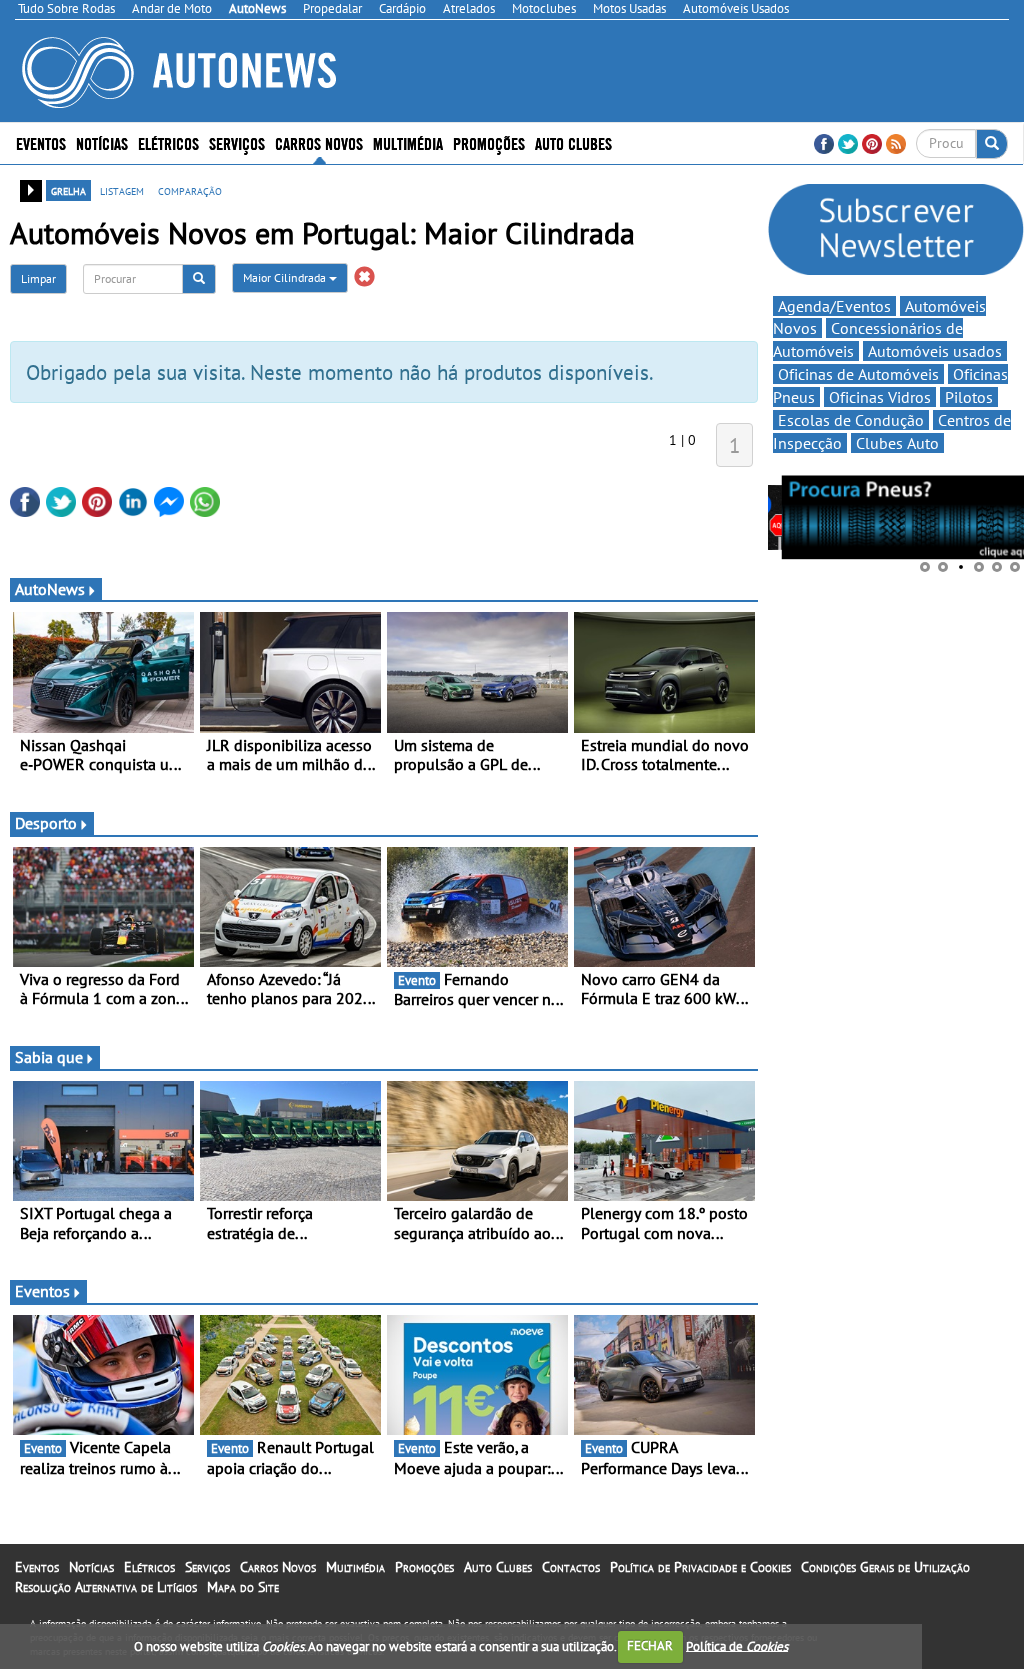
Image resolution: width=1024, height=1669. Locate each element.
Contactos (571, 1567)
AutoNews (50, 589)
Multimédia (408, 142)
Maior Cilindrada (286, 277)
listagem (122, 190)
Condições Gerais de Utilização (885, 1567)
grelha (68, 190)
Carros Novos (319, 142)
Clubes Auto (897, 443)
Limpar (38, 278)
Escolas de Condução (851, 420)
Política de (737, 1645)
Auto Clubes (498, 1567)
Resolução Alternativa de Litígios (106, 1587)
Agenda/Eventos (834, 306)
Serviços (207, 1567)
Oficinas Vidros (880, 397)
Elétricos (149, 1567)
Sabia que (49, 1057)
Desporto (46, 823)
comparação (190, 190)
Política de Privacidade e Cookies (700, 1567)
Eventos (41, 142)
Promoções (489, 142)
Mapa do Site (243, 1587)
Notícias (91, 1567)
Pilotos (969, 397)
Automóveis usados (935, 351)
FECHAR (650, 1645)
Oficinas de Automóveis (858, 374)
